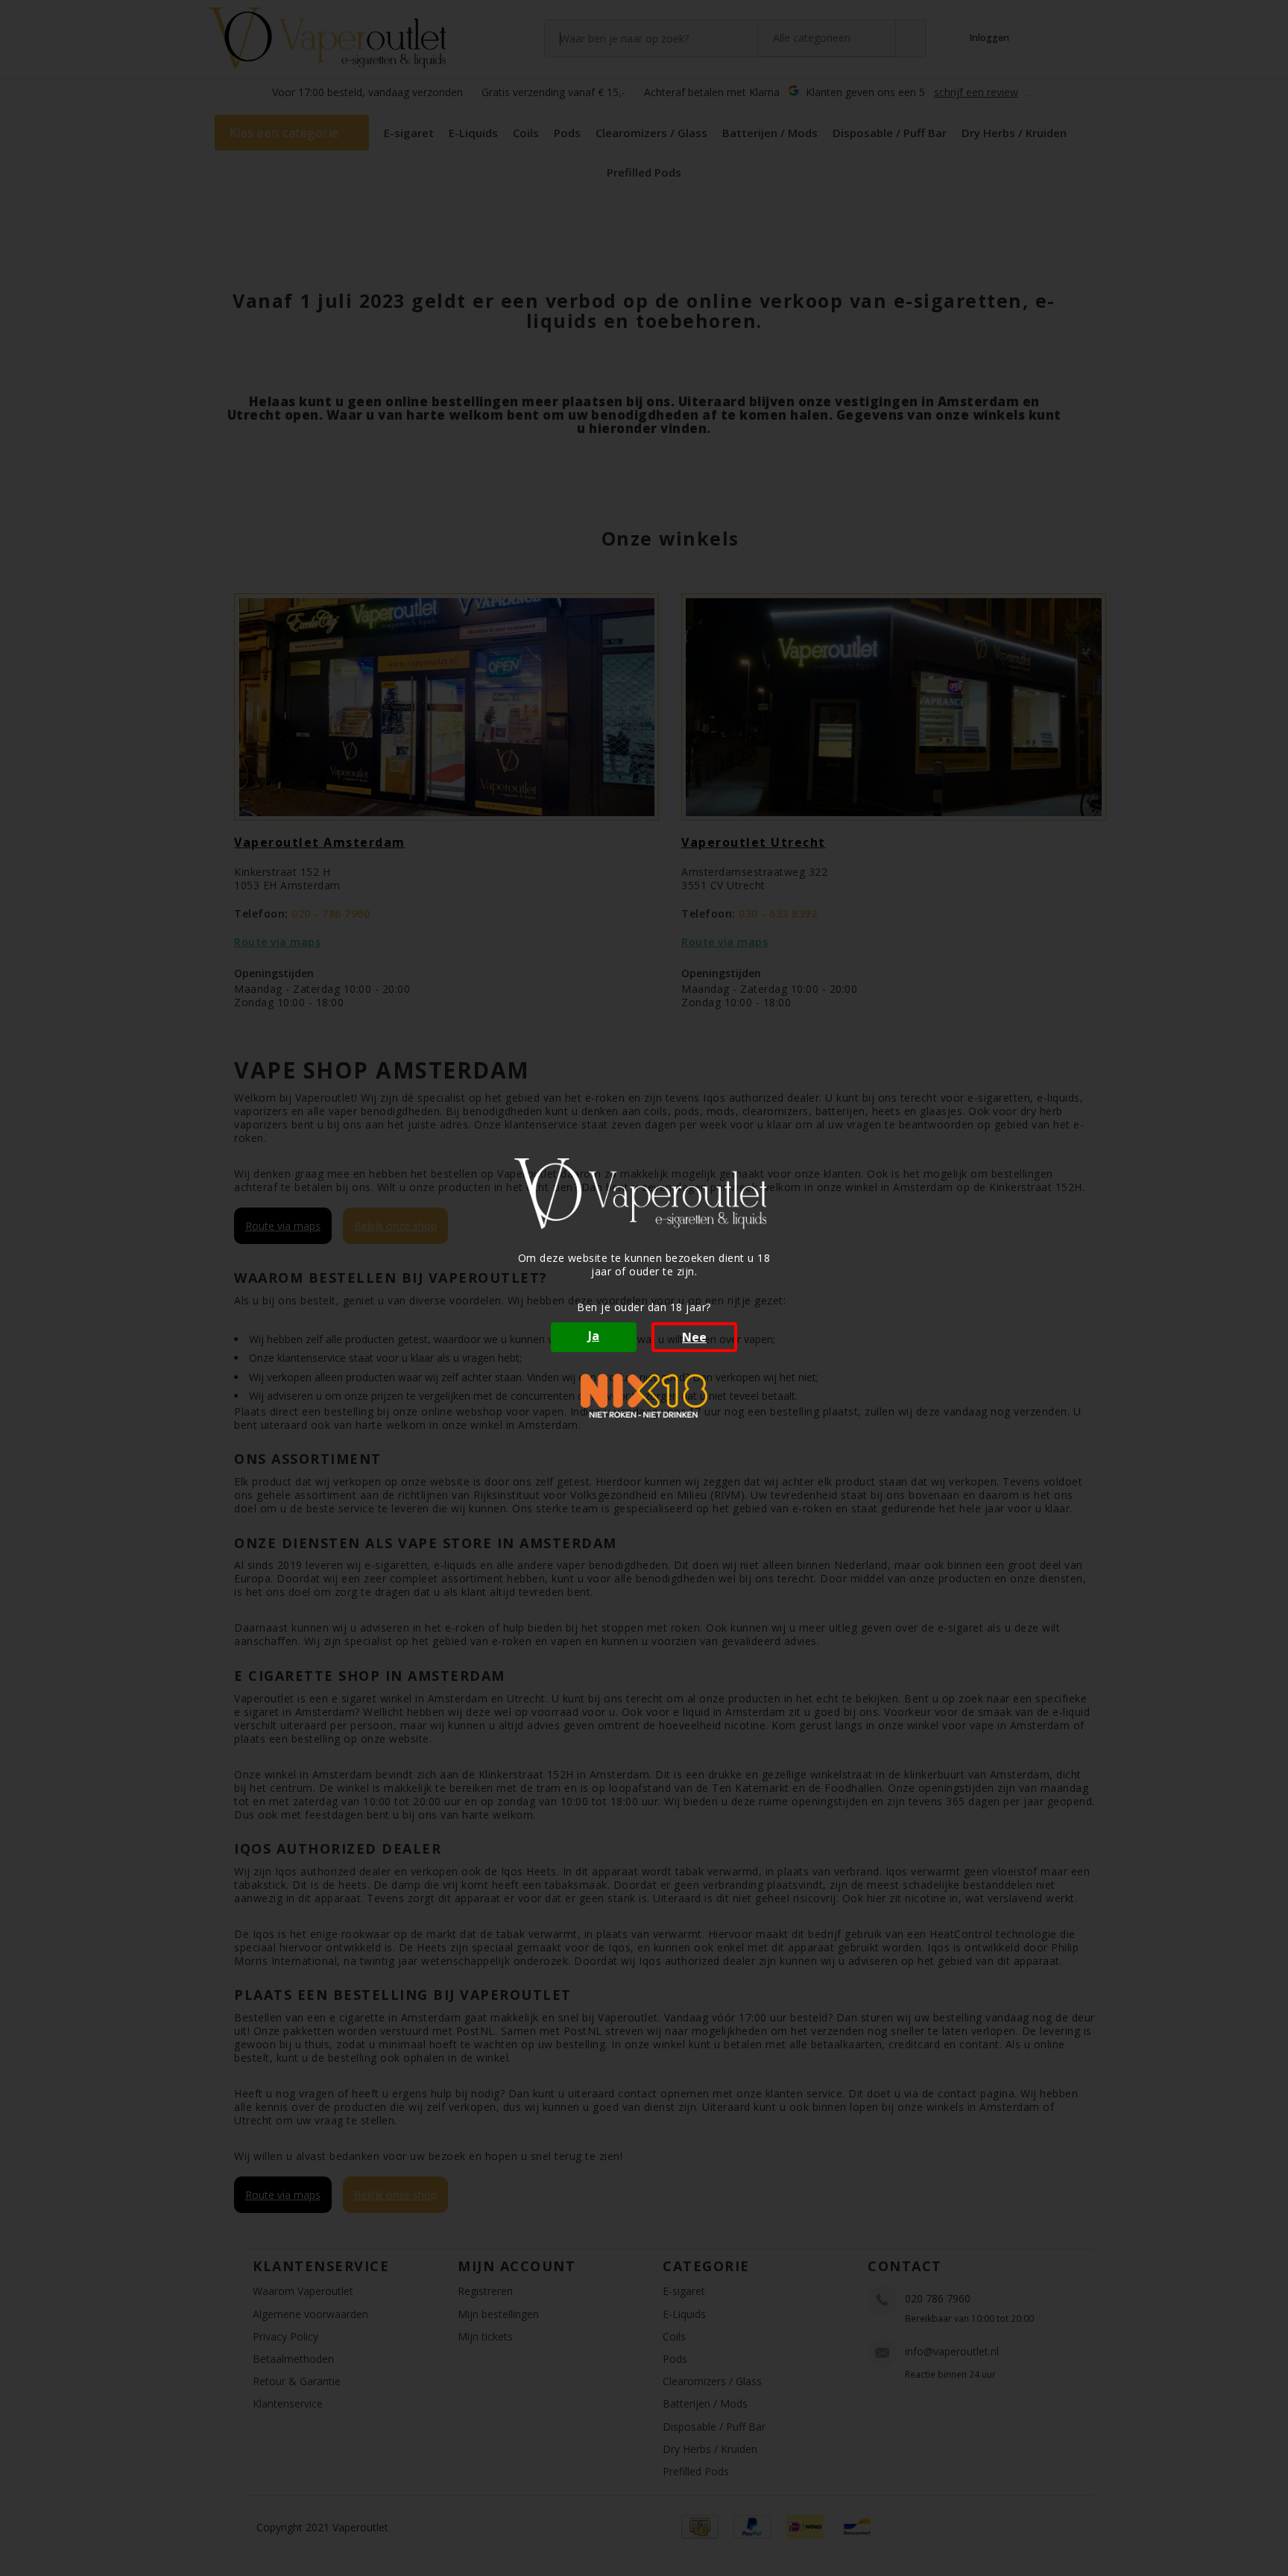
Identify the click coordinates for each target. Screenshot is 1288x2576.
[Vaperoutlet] (644, 1194)
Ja (594, 1336)
